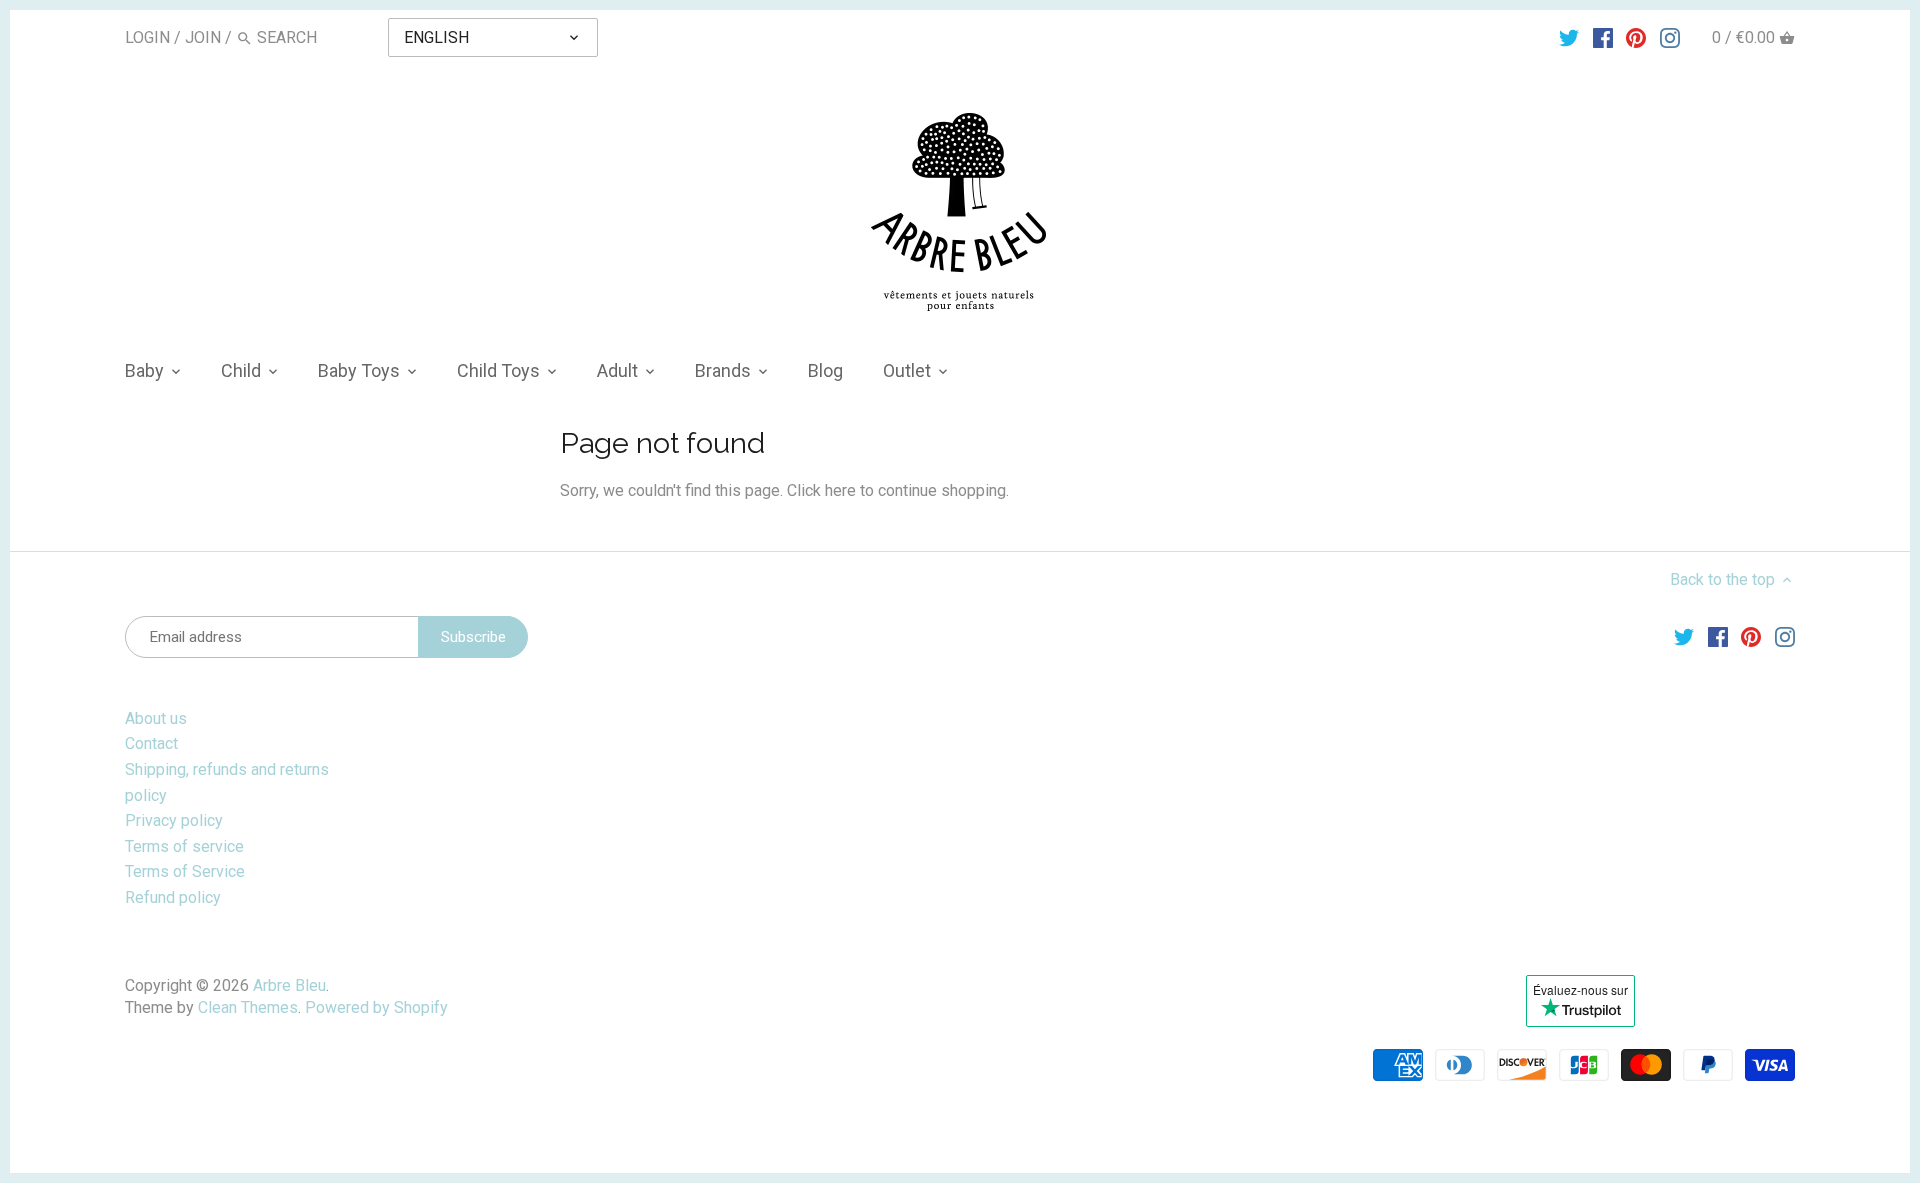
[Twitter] (1569, 37)
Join (203, 37)
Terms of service (184, 846)
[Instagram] (1670, 37)
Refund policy (173, 897)
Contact (151, 743)
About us (156, 718)
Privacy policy (174, 820)
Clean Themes (248, 1007)
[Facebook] (1603, 37)
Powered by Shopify (376, 1007)
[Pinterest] (1636, 37)
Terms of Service (185, 871)
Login (147, 37)
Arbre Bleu (289, 985)
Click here (821, 490)
